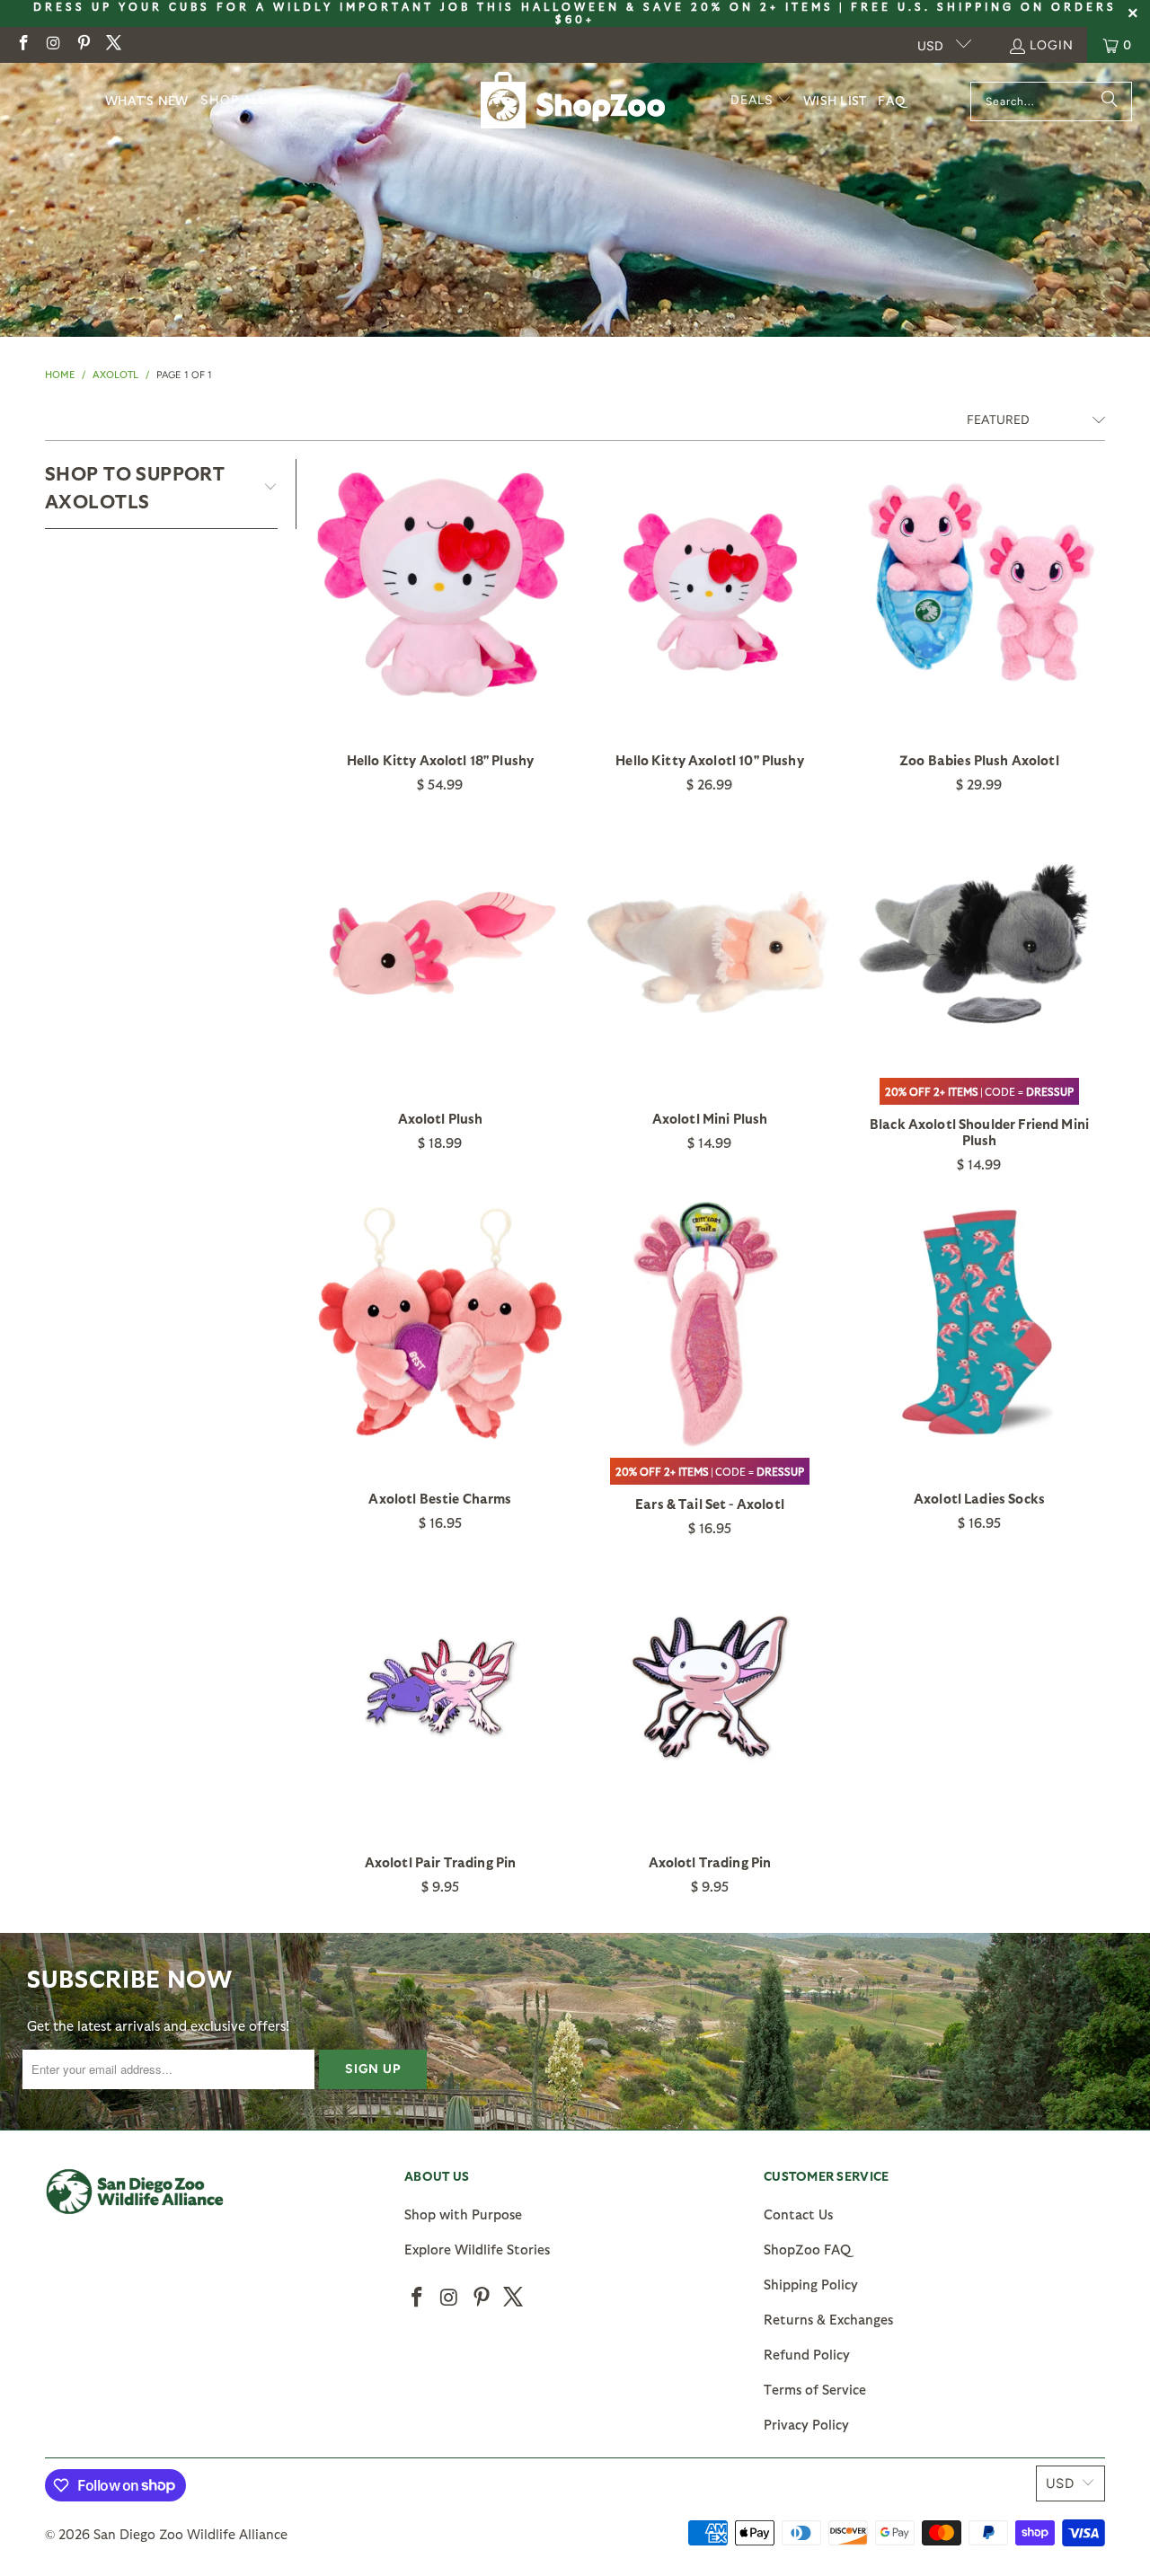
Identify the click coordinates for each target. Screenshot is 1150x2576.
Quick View (440, 624)
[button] (242, 101)
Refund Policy (807, 2354)
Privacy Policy (806, 2424)
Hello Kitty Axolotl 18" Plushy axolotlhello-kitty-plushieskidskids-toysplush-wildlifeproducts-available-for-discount (440, 585)
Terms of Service (815, 2389)
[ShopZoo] (573, 101)
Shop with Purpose (463, 2214)
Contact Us (798, 2214)
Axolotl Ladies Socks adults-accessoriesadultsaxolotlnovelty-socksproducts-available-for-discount (979, 1323)
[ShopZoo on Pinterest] (83, 44)
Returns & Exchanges (828, 2319)
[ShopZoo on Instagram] (53, 44)
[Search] (1110, 101)
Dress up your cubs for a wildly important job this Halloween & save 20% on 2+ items (433, 6)
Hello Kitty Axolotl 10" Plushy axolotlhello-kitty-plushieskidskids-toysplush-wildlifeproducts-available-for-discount (710, 585)
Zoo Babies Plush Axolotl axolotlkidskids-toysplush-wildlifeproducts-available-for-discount (979, 585)
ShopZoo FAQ (807, 2249)
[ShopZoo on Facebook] (22, 44)
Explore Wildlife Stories (477, 2249)
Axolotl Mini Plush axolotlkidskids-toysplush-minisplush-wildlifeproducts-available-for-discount (710, 943)
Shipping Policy (811, 2284)
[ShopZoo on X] (113, 44)
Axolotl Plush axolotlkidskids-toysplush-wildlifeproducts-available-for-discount (440, 943)
